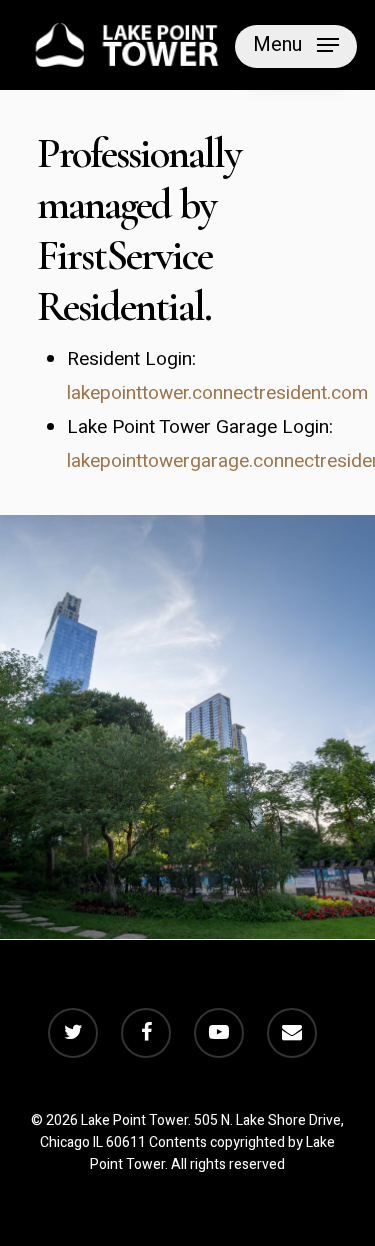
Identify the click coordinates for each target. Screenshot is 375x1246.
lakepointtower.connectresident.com (217, 393)
